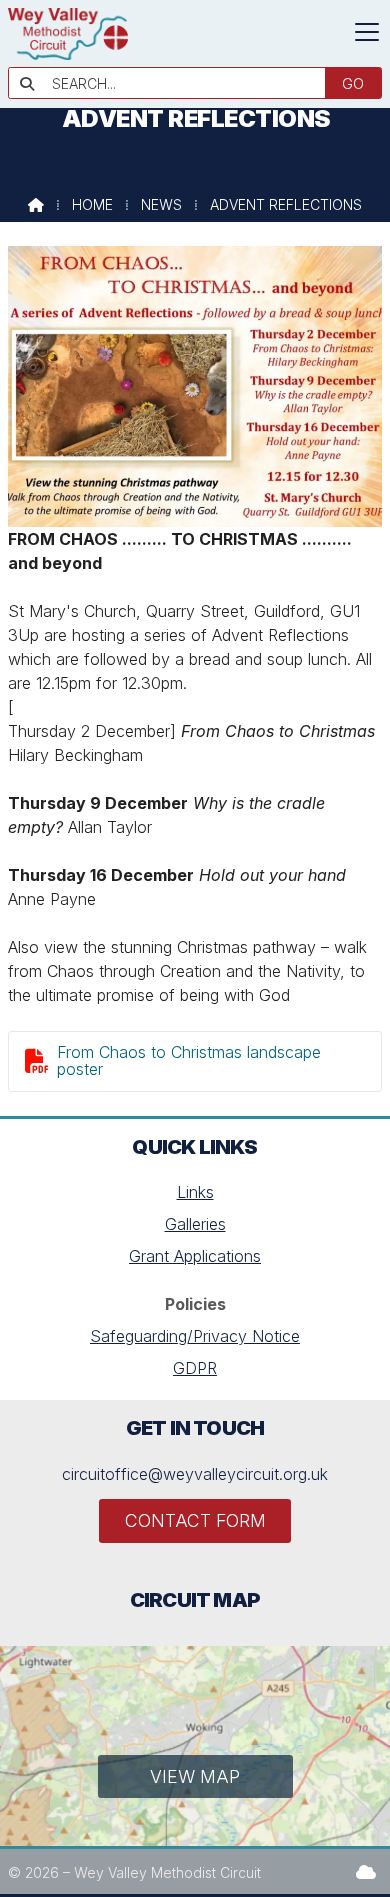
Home (92, 204)
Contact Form (195, 1520)
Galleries (195, 1224)
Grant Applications (195, 1256)
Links (195, 1192)
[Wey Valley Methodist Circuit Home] (68, 54)
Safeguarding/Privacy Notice (195, 1336)
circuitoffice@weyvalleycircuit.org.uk (195, 1474)
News (161, 204)
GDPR (195, 1368)
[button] (367, 32)
